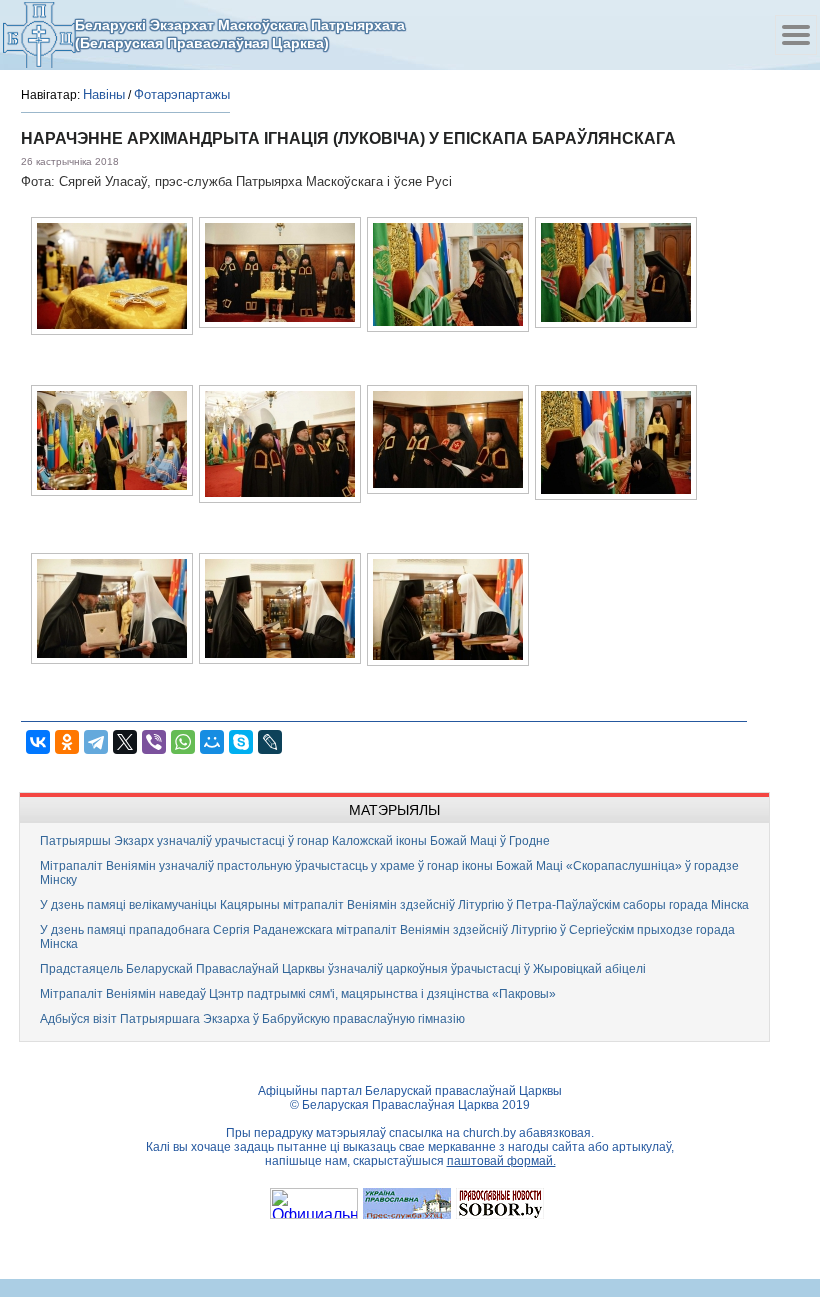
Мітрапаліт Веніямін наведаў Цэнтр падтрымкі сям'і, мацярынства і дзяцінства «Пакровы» (298, 994)
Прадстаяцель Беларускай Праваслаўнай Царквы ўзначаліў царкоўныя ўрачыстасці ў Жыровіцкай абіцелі (343, 969)
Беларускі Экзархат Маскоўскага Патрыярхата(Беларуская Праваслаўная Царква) (240, 34)
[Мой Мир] (212, 742)
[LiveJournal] (270, 742)
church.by (489, 1133)
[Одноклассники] (67, 742)
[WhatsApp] (183, 742)
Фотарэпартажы (182, 94)
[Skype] (241, 742)
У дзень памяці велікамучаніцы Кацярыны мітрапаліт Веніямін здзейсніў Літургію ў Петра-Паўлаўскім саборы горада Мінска (394, 905)
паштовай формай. (501, 1161)
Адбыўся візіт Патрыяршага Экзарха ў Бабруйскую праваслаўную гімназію (252, 1019)
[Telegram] (96, 742)
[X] (125, 742)
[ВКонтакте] (38, 742)
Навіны (104, 94)
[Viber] (154, 742)
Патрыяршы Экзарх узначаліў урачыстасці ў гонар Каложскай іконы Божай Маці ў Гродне (295, 841)
